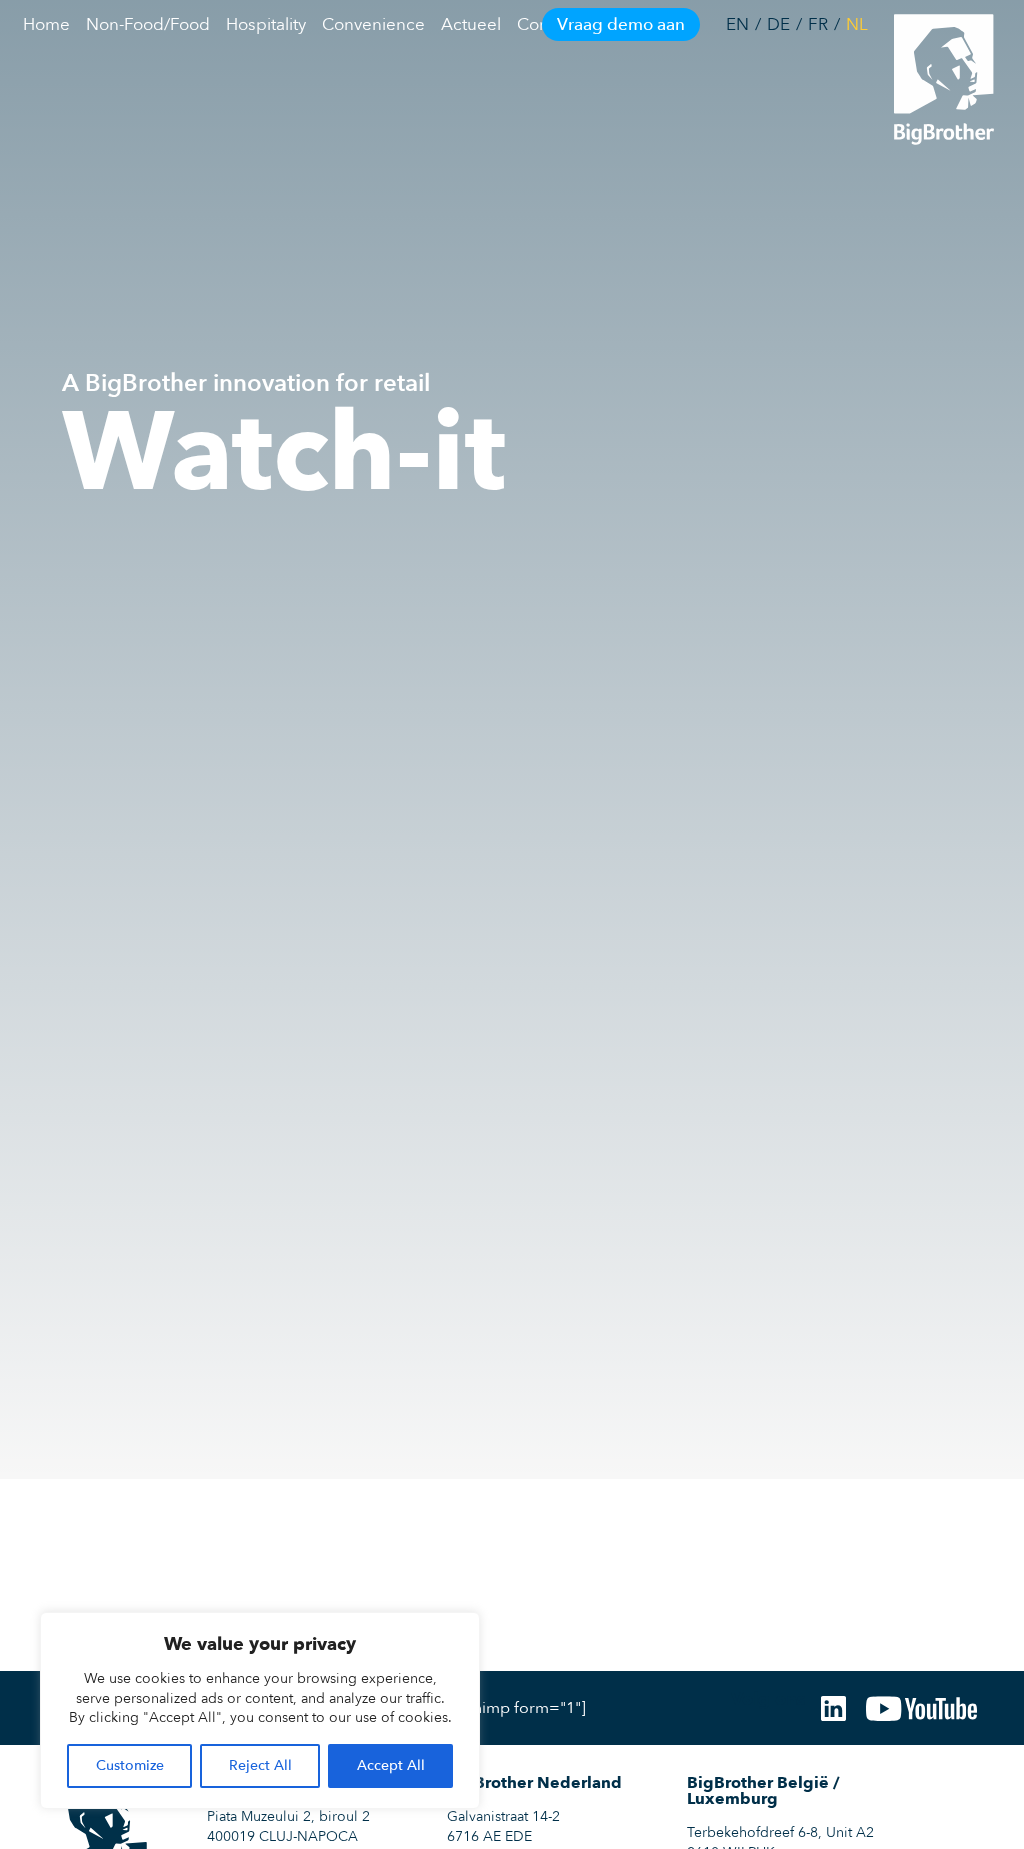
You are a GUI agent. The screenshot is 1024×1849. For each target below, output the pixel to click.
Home (46, 24)
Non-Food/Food (148, 24)
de (778, 24)
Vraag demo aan (621, 24)
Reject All (260, 1765)
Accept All (391, 1765)
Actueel (471, 24)
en (737, 24)
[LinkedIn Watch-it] (833, 1708)
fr (818, 24)
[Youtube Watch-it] (921, 1708)
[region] (260, 1710)
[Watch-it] (934, 76)
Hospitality (266, 24)
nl (857, 24)
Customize (130, 1765)
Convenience (373, 24)
